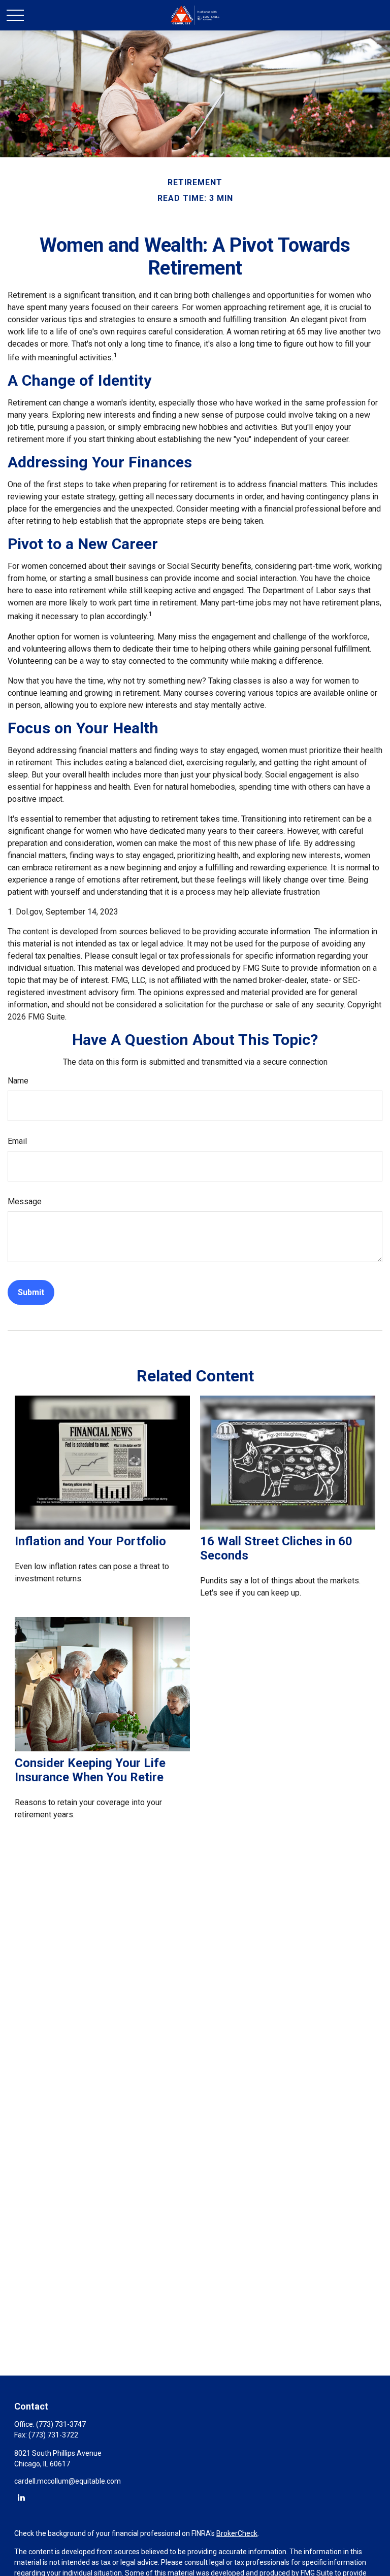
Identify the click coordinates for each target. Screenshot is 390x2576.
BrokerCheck (237, 2533)
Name (18, 1081)
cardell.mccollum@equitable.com (68, 2481)
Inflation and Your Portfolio (90, 1541)
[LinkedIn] (21, 2497)
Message (25, 1201)
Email (17, 1141)
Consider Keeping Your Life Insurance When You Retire (90, 1770)
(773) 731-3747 (61, 2424)
